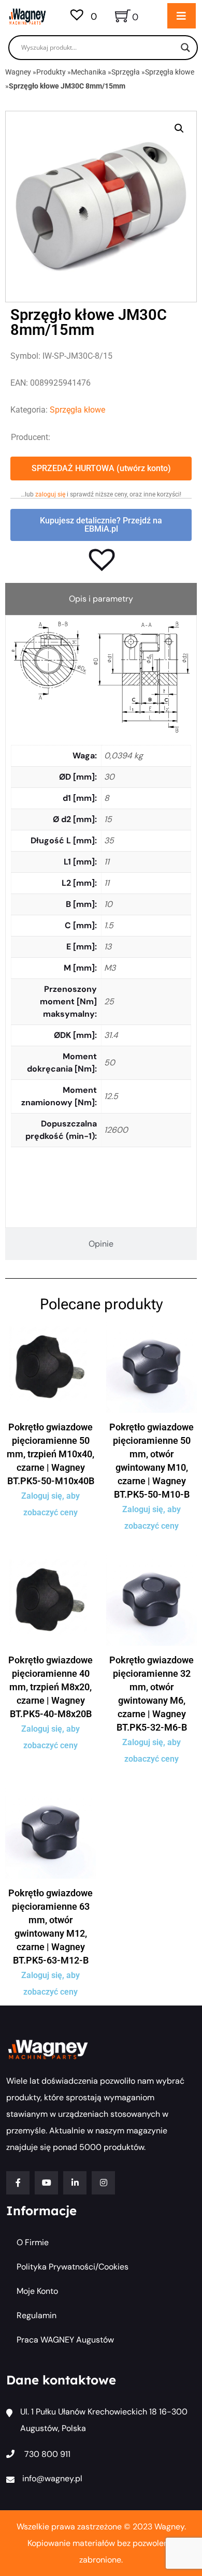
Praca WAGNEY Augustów (65, 2340)
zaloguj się (50, 494)
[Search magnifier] (185, 48)
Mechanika (89, 72)
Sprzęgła (126, 72)
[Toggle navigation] (182, 16)
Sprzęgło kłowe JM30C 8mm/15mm (67, 86)
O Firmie (33, 2242)
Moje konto (37, 2291)
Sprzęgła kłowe (170, 72)
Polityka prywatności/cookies (73, 2267)
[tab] (101, 599)
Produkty (51, 72)
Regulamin (37, 2315)
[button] (179, 128)
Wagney (18, 72)
